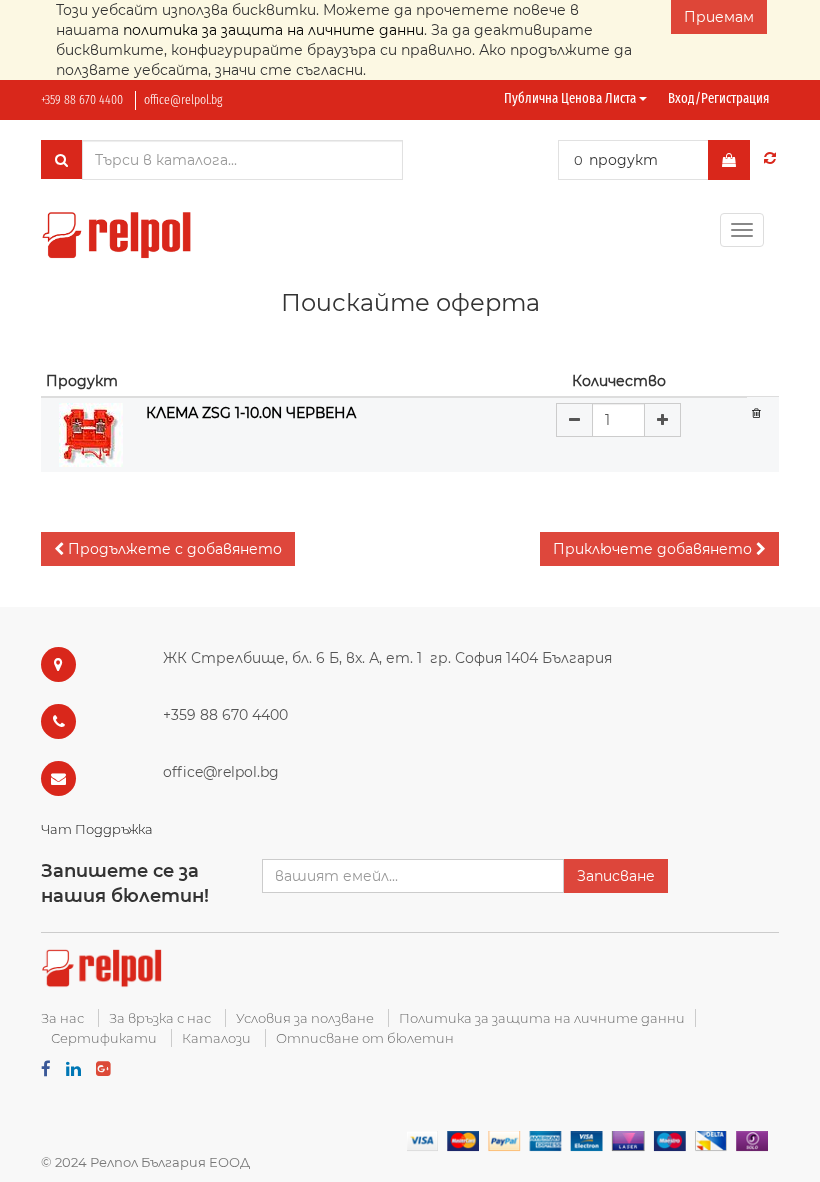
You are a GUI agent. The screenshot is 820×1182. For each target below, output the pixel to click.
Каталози (216, 1038)
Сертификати (104, 1038)
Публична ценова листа (571, 98)
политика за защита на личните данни (273, 30)
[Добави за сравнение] (770, 158)
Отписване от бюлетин (365, 1038)
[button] (168, 549)
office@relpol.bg (183, 99)
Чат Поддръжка (97, 829)
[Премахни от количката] (756, 412)
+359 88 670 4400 (82, 99)
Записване (616, 876)
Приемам (719, 17)
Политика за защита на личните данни (542, 1018)
